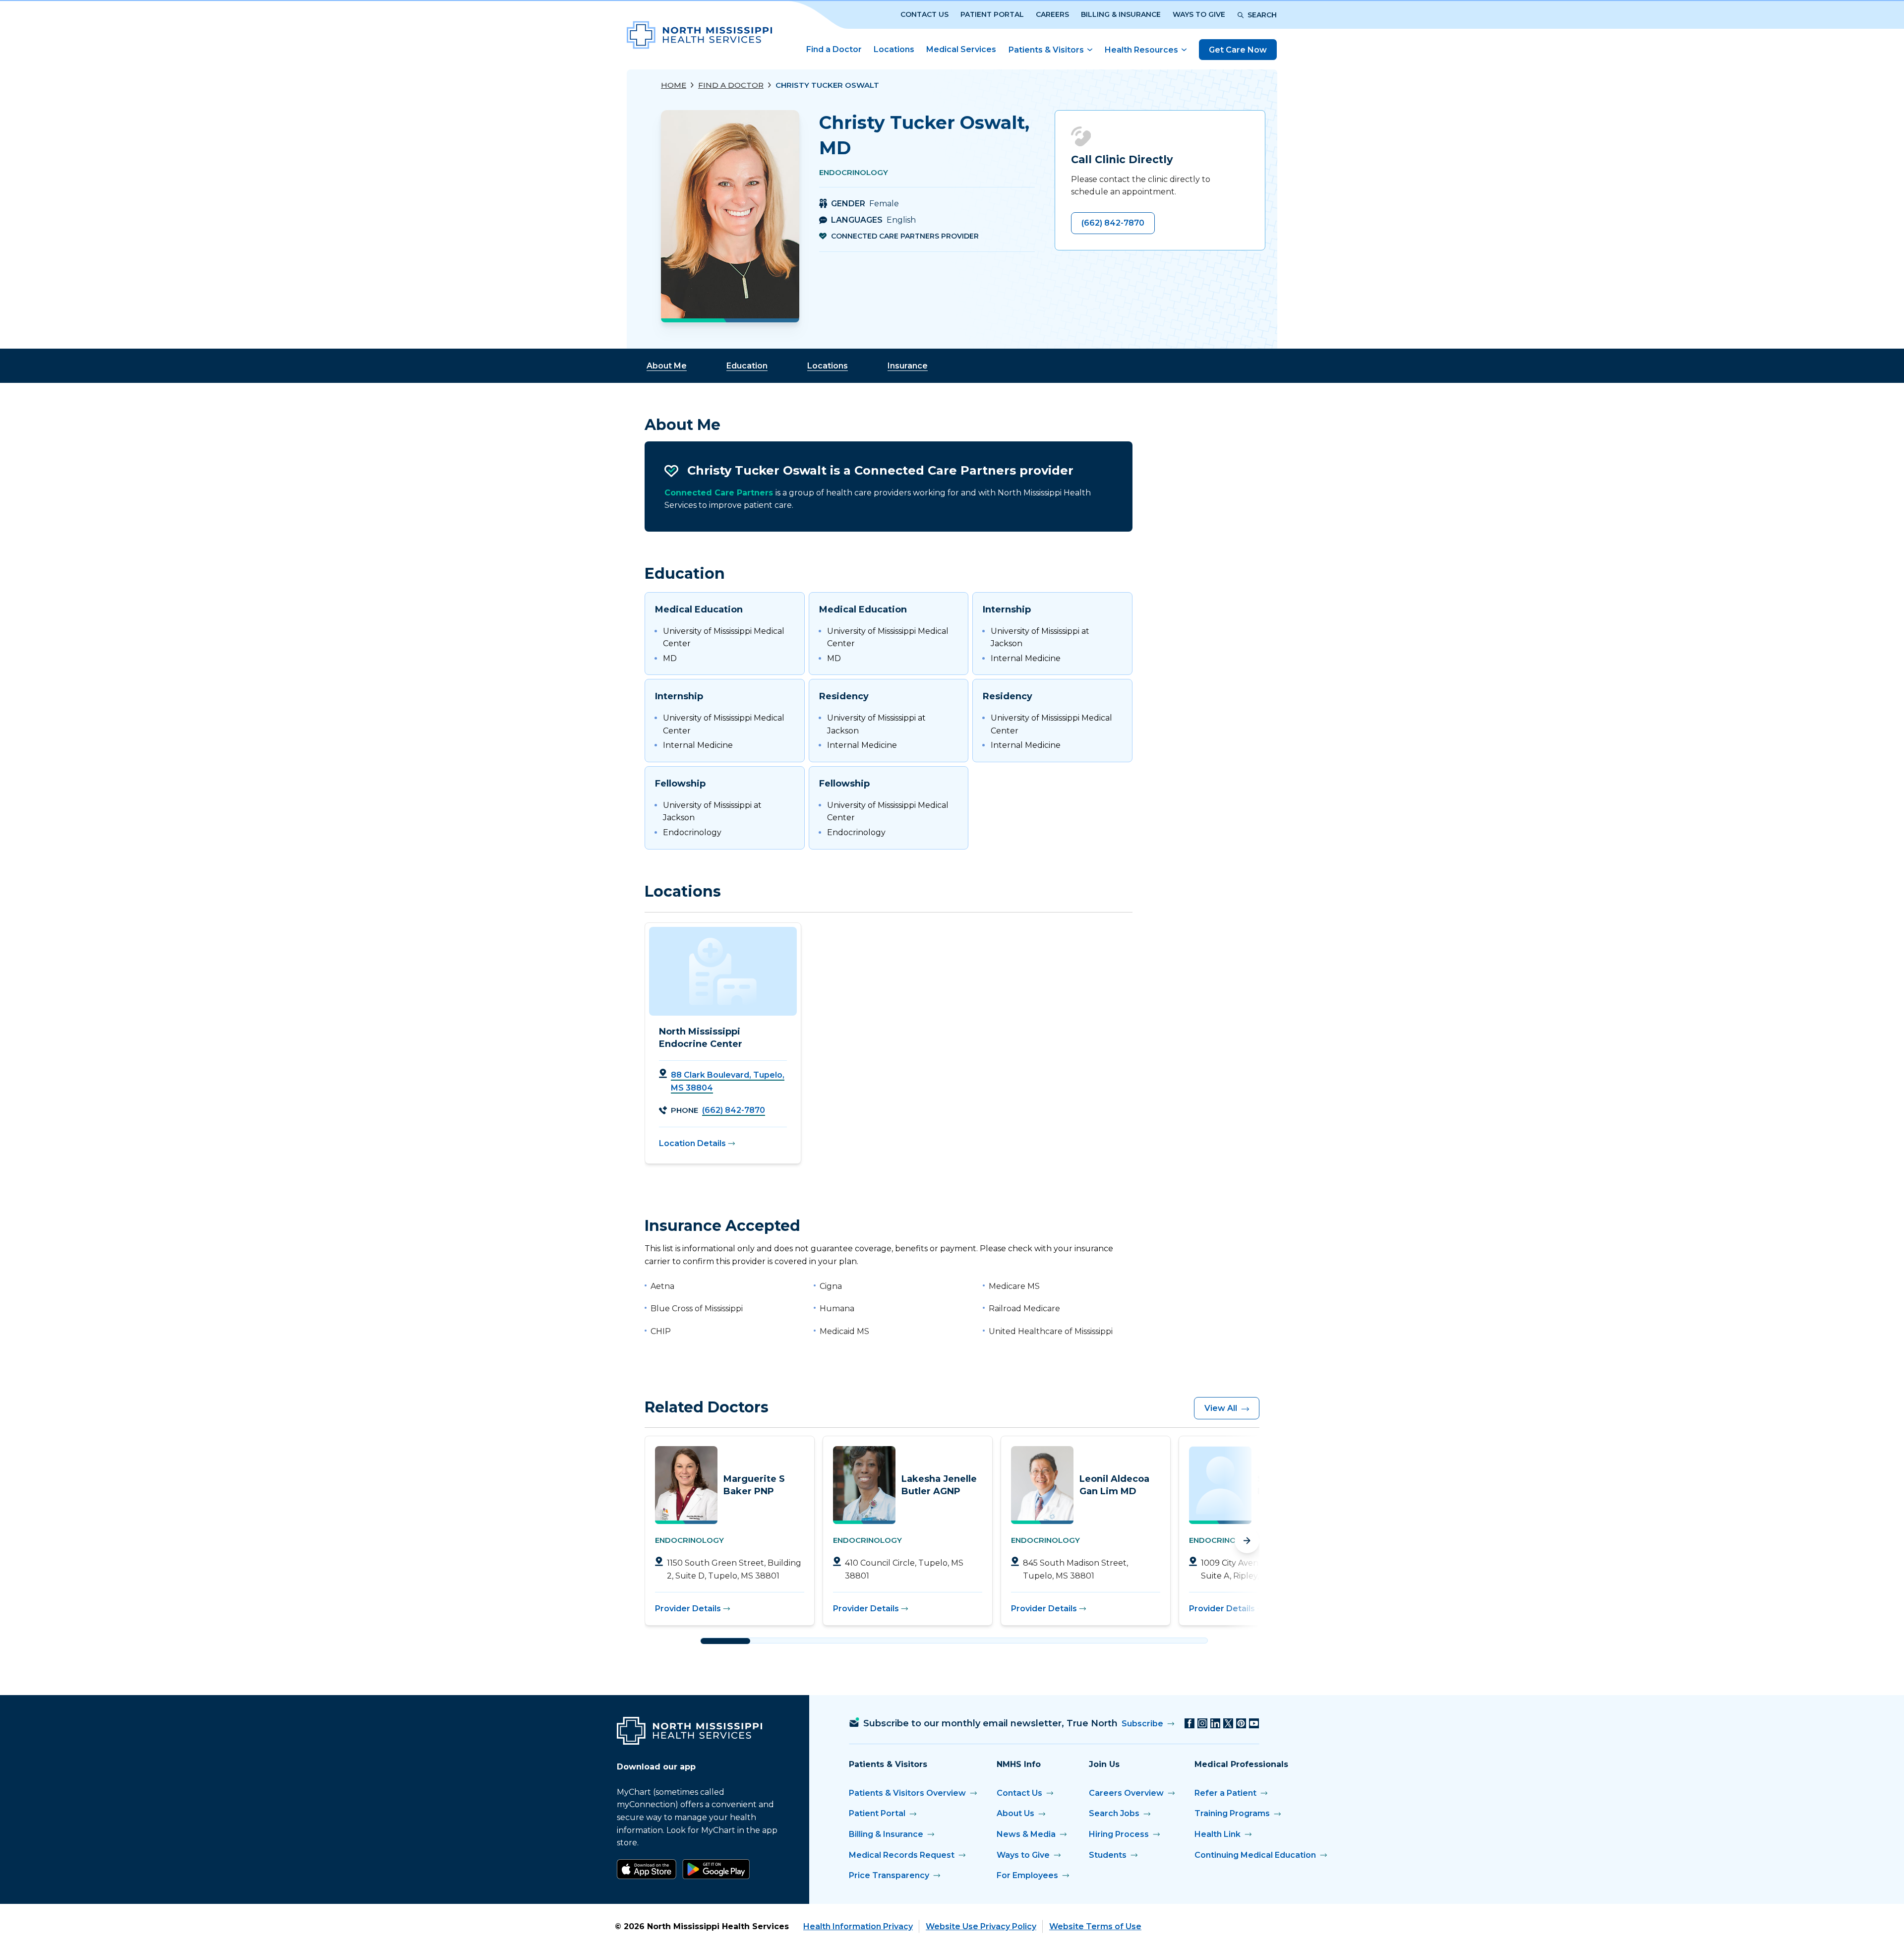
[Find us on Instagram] (1202, 1723)
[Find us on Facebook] (1190, 1723)
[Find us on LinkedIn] (1215, 1723)
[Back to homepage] (699, 35)
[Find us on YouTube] (1254, 1723)
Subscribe (1142, 1724)
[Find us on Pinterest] (1241, 1723)
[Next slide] (1247, 1541)
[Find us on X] (1228, 1723)
